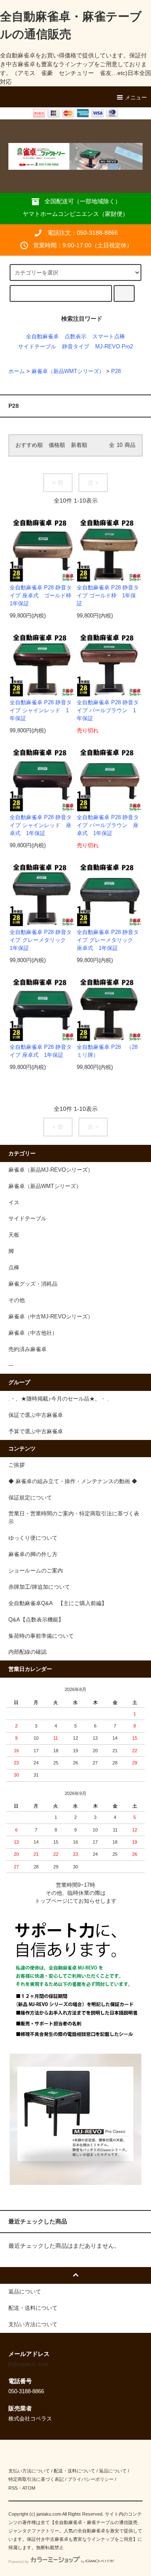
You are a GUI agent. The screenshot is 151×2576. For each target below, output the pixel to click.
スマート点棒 (109, 337)
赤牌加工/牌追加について (39, 1587)
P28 (116, 371)
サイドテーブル (37, 347)
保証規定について (30, 1498)
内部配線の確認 (27, 1652)
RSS (13, 2488)
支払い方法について (29, 2471)
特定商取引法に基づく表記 (36, 2479)
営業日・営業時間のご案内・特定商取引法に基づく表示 (74, 1518)
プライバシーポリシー (91, 2479)
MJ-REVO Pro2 (114, 347)
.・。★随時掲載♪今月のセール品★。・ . (59, 1399)
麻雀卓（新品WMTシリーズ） (68, 371)
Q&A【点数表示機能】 (36, 1620)
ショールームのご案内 (36, 1571)
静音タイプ (76, 347)
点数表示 (75, 337)
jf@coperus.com (28, 2364)
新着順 (79, 445)
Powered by (19, 2562)
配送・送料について (74, 2471)
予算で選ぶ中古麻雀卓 (36, 1432)
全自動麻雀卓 (42, 337)
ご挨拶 (17, 1465)
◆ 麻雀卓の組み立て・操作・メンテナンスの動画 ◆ (73, 1481)
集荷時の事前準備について (41, 1636)
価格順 (57, 445)
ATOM (29, 2488)
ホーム (17, 371)
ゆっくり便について (33, 1538)
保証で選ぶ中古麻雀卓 (36, 1415)
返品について (113, 2471)
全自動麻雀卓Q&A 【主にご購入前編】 (58, 1603)
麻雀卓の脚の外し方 (33, 1554)
